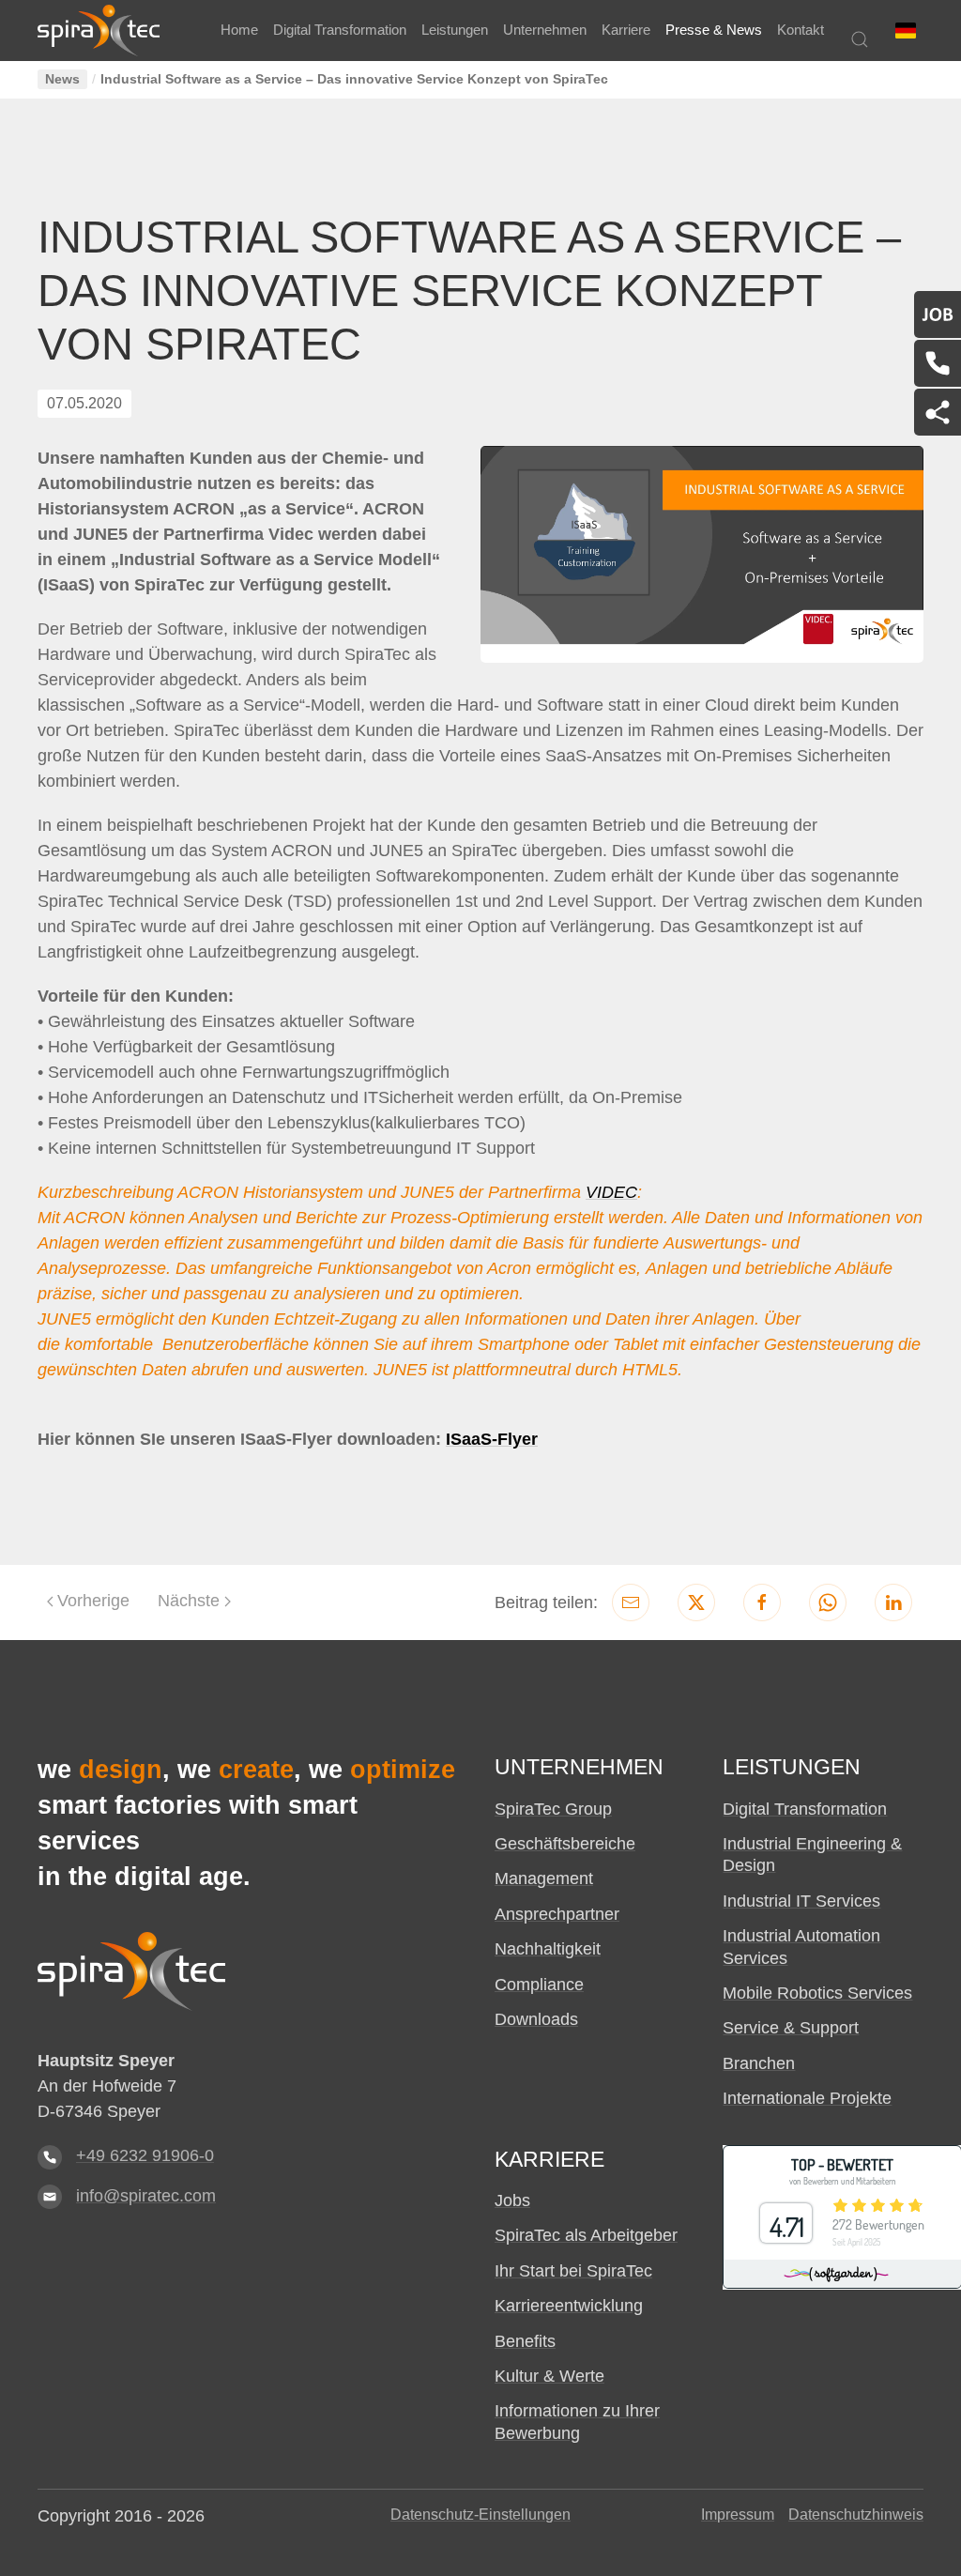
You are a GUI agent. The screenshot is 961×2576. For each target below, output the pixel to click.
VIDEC (611, 1192)
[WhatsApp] (828, 1602)
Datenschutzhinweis (856, 2515)
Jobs (512, 2200)
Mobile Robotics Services (817, 1993)
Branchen (759, 2063)
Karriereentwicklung (569, 2306)
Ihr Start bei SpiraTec (573, 2271)
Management (544, 1878)
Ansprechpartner (557, 1914)
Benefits (525, 2341)
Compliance (539, 1985)
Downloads (536, 2019)
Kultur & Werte (549, 2376)
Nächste (189, 1601)
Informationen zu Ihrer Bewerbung (577, 2422)
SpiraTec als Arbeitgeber (586, 2235)
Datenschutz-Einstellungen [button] (480, 2515)
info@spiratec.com (146, 2196)
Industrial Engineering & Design (812, 1855)
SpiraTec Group (553, 1809)
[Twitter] (696, 1602)
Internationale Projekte (807, 2098)
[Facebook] (762, 1602)
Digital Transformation (805, 1809)
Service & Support (791, 2028)
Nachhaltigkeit (548, 1949)
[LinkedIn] (893, 1602)
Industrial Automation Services (801, 1947)
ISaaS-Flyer (492, 1439)
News (62, 79)
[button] (906, 31)
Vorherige (93, 1601)
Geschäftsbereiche (565, 1844)
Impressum (738, 2515)
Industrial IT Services (801, 1901)
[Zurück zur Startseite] (99, 31)
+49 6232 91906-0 (145, 2155)
